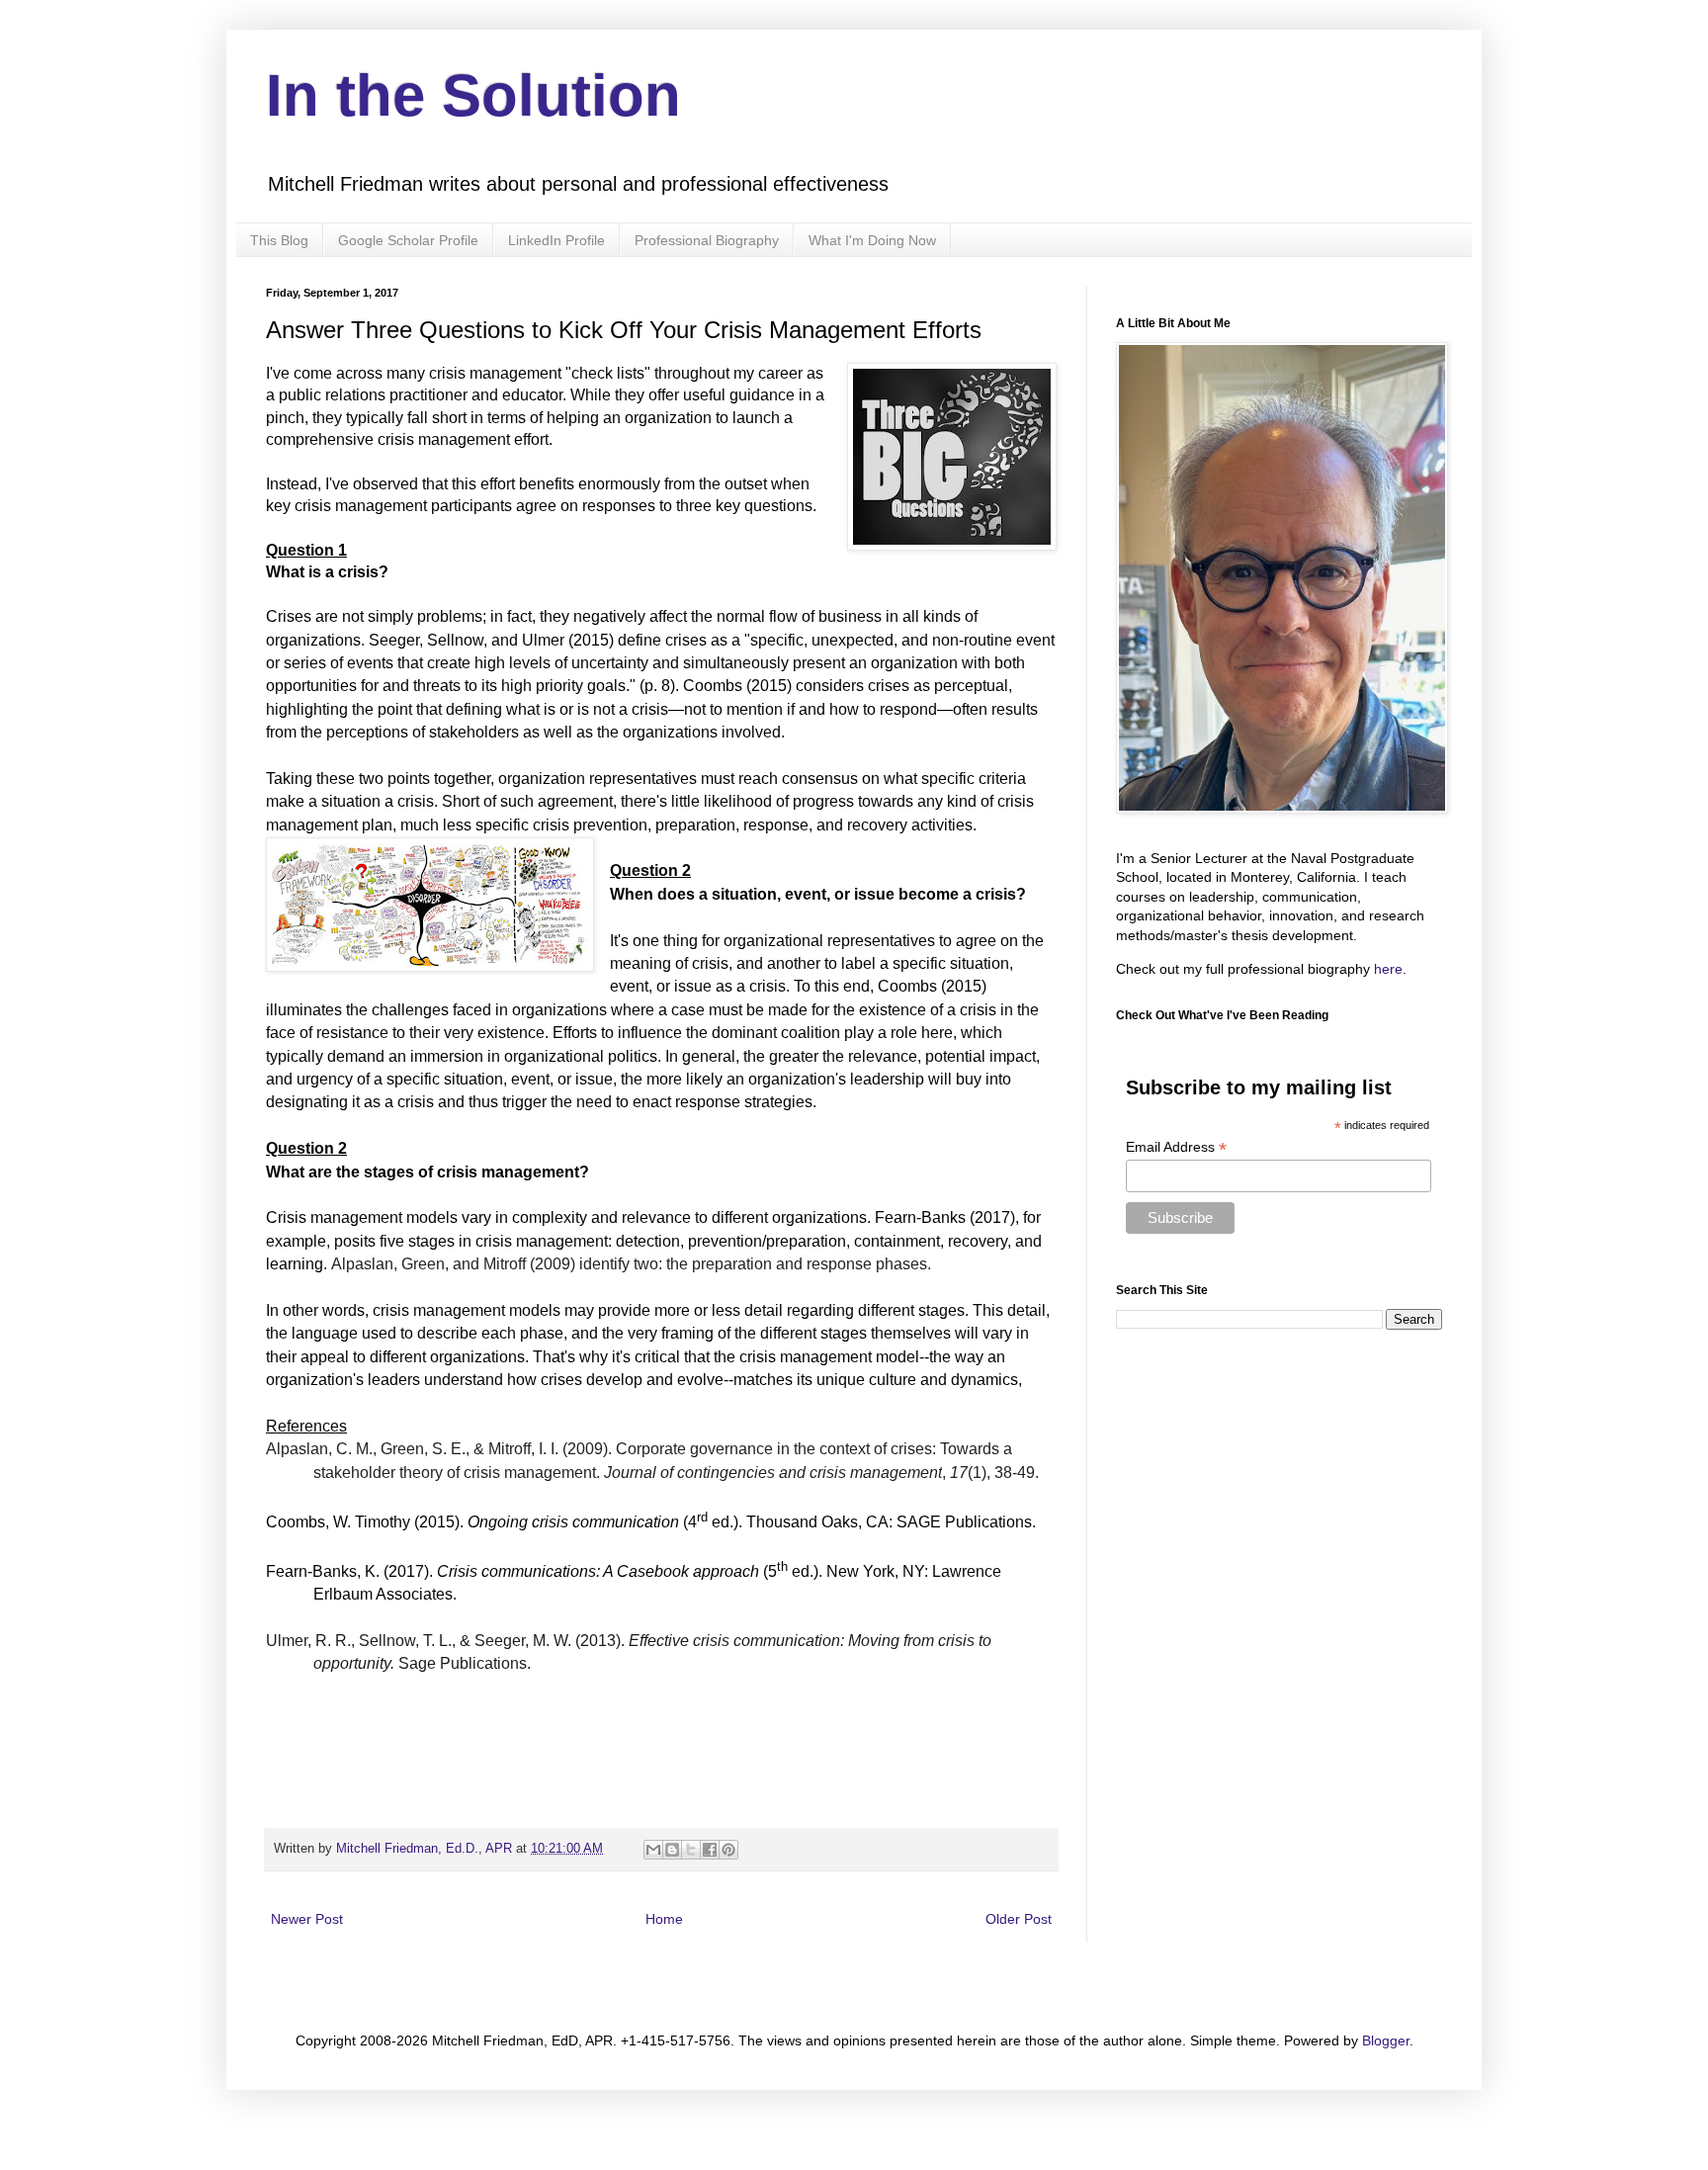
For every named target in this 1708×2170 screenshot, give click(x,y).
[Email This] (653, 1850)
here (1388, 969)
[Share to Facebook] (710, 1850)
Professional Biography (707, 240)
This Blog (279, 240)
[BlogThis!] (672, 1850)
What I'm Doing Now (872, 240)
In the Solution (473, 95)
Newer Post (307, 1919)
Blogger (1386, 2040)
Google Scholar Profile (408, 240)
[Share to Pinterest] (728, 1850)
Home (664, 1919)
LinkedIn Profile (556, 240)
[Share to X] (691, 1850)
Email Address (1176, 1147)
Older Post (1019, 1919)
